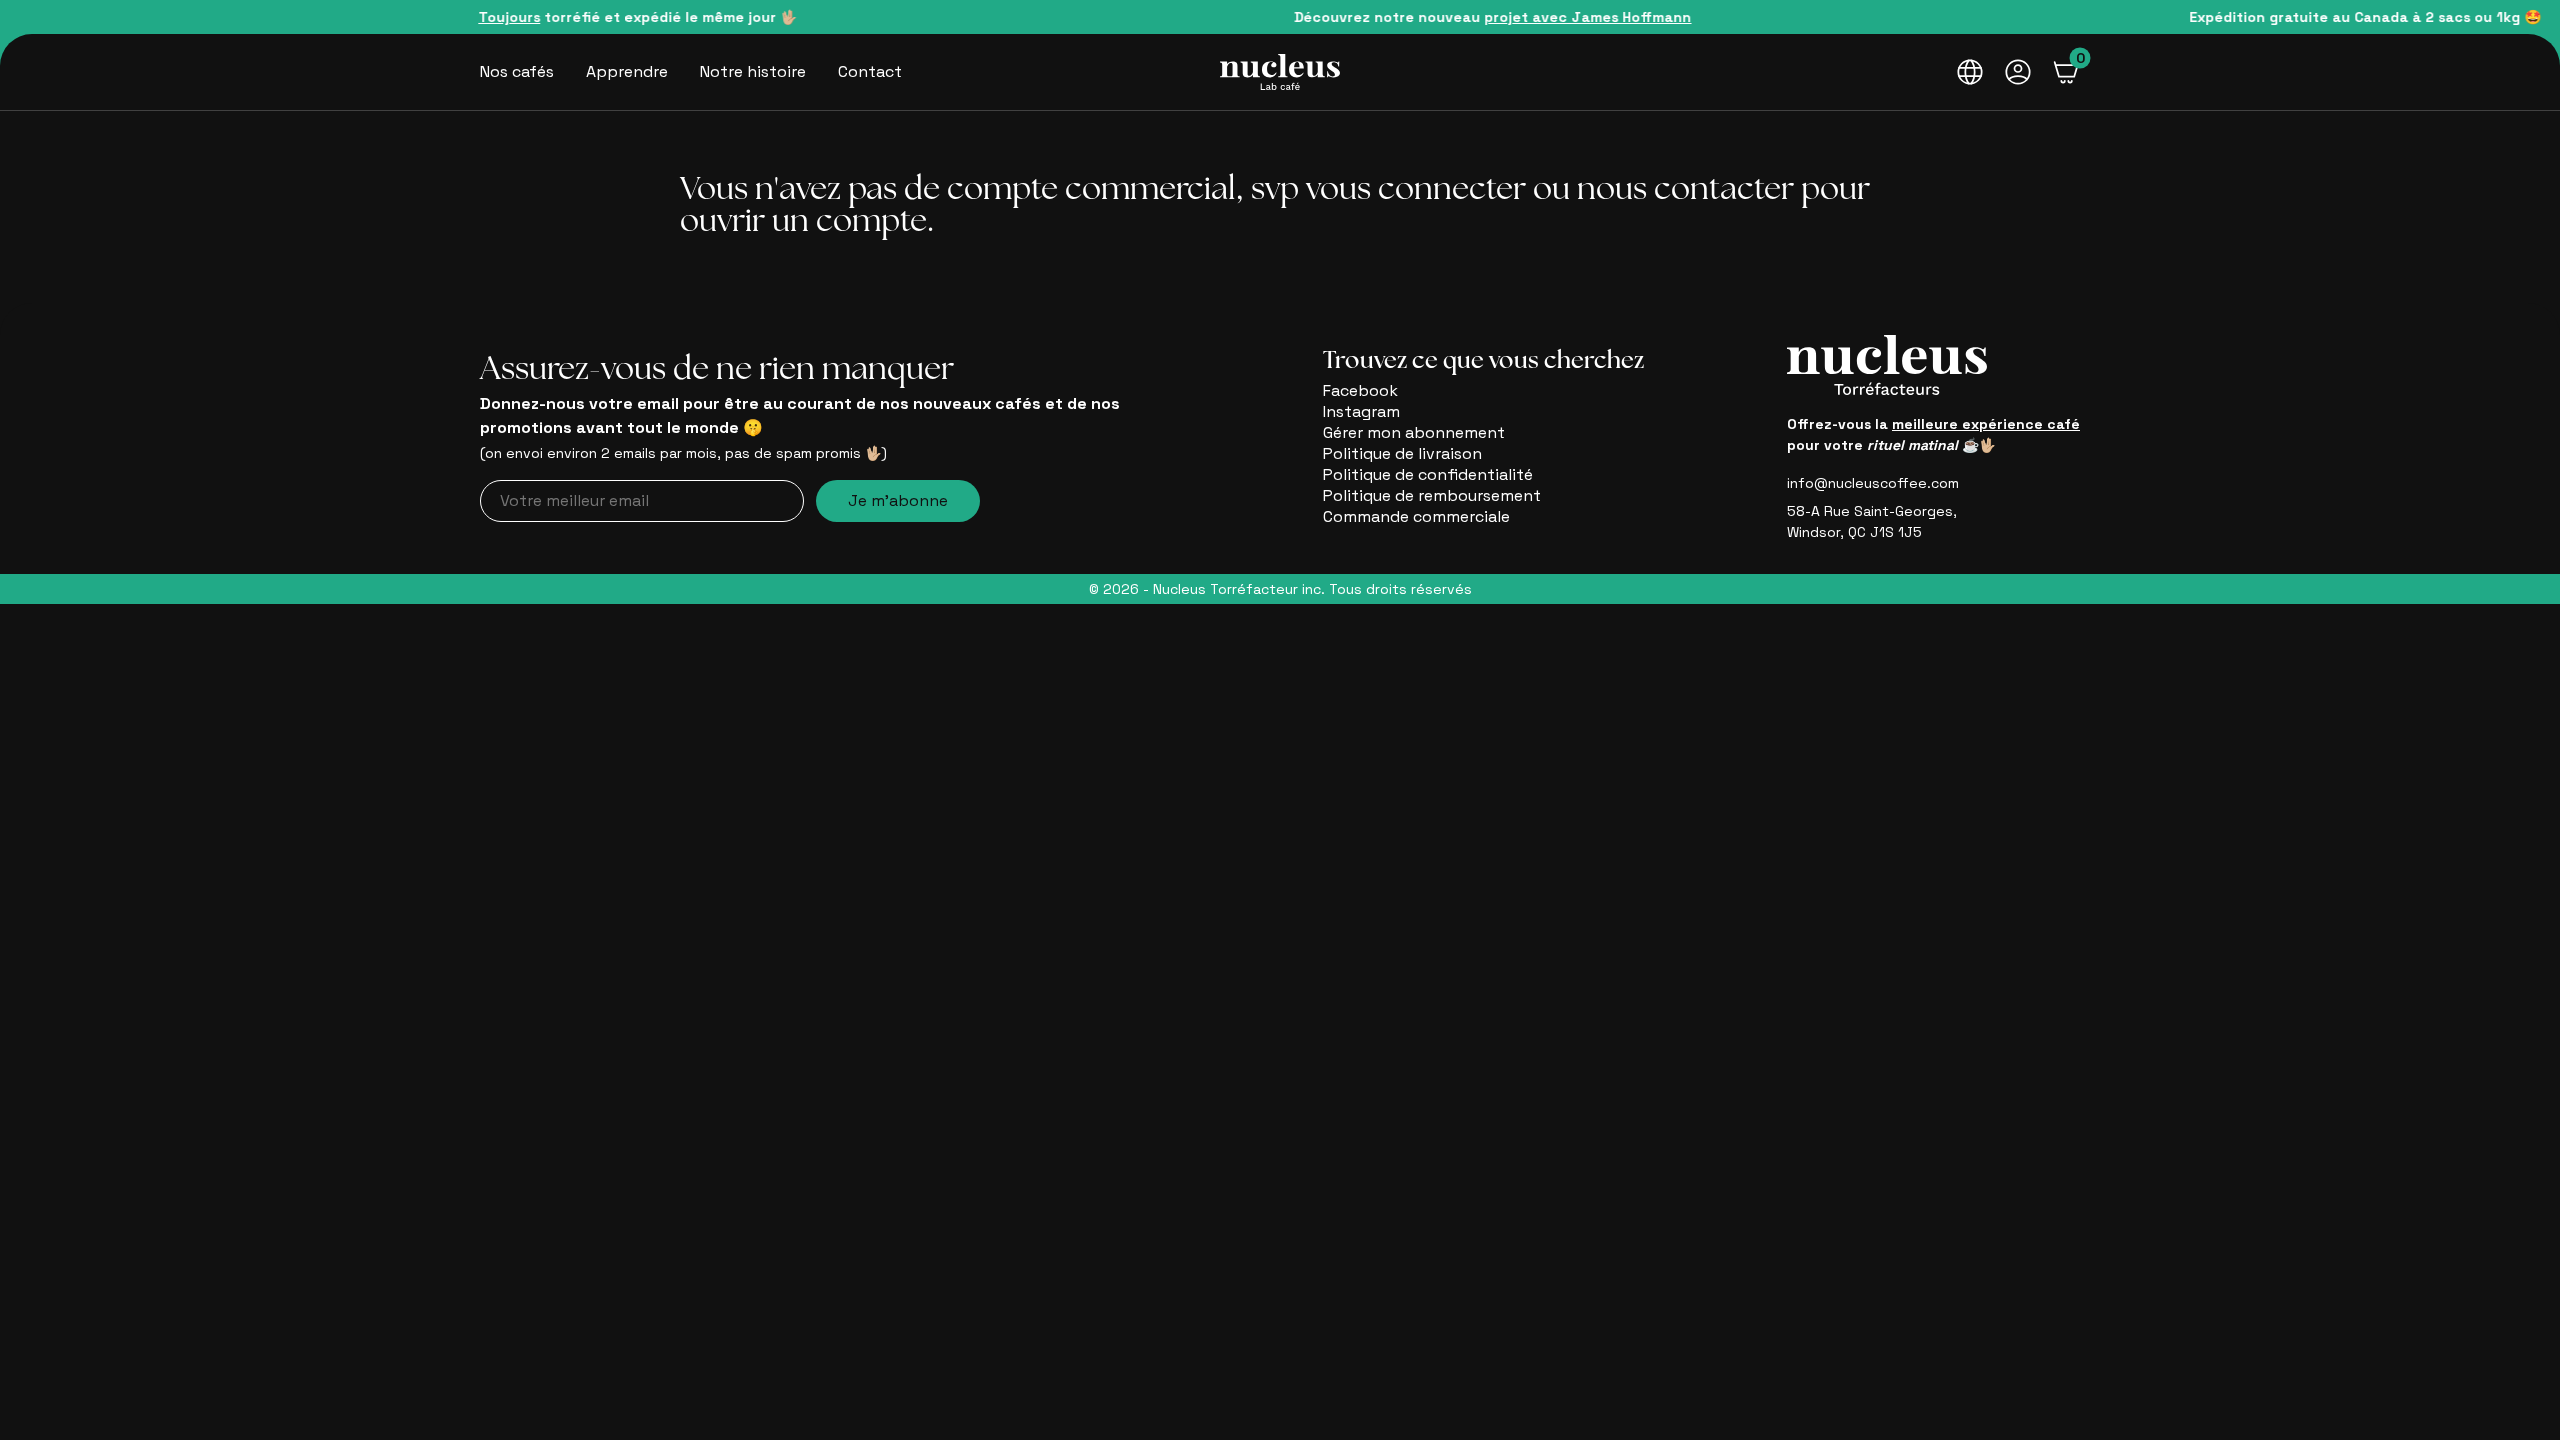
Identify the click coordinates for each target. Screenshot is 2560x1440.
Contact (870, 71)
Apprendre (627, 71)
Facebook (1360, 390)
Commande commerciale (1416, 516)
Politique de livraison (1402, 453)
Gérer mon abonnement (1414, 432)
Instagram (1361, 411)
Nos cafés (517, 71)
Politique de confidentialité (1428, 474)
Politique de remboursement (1432, 495)
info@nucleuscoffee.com (1873, 483)
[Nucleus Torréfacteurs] (1280, 72)
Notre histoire (753, 71)
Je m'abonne (898, 500)
